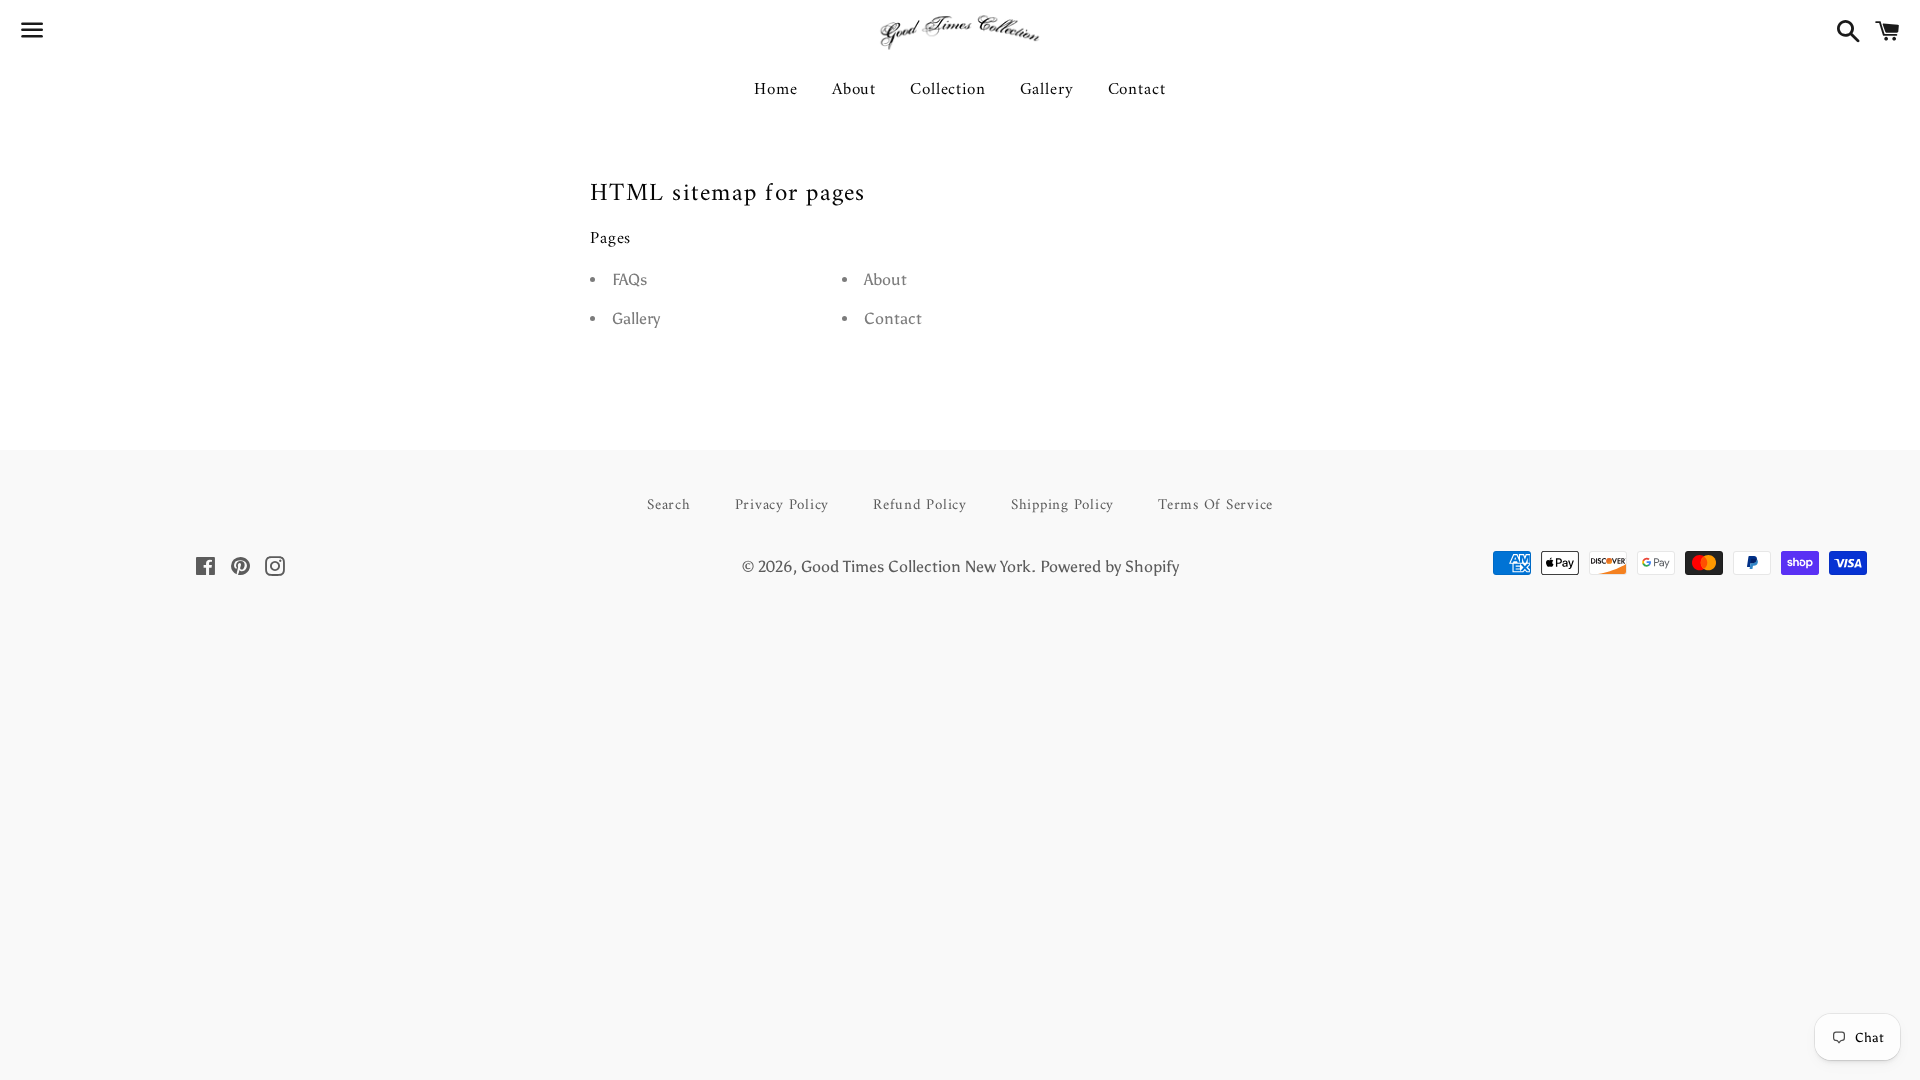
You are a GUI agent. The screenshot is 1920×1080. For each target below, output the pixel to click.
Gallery (1047, 90)
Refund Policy (920, 505)
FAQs (629, 279)
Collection (948, 90)
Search (669, 505)
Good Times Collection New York (916, 566)
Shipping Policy (1062, 505)
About (854, 90)
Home (775, 90)
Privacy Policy (782, 505)
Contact (1137, 90)
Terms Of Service (1215, 505)
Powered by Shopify (1109, 566)
